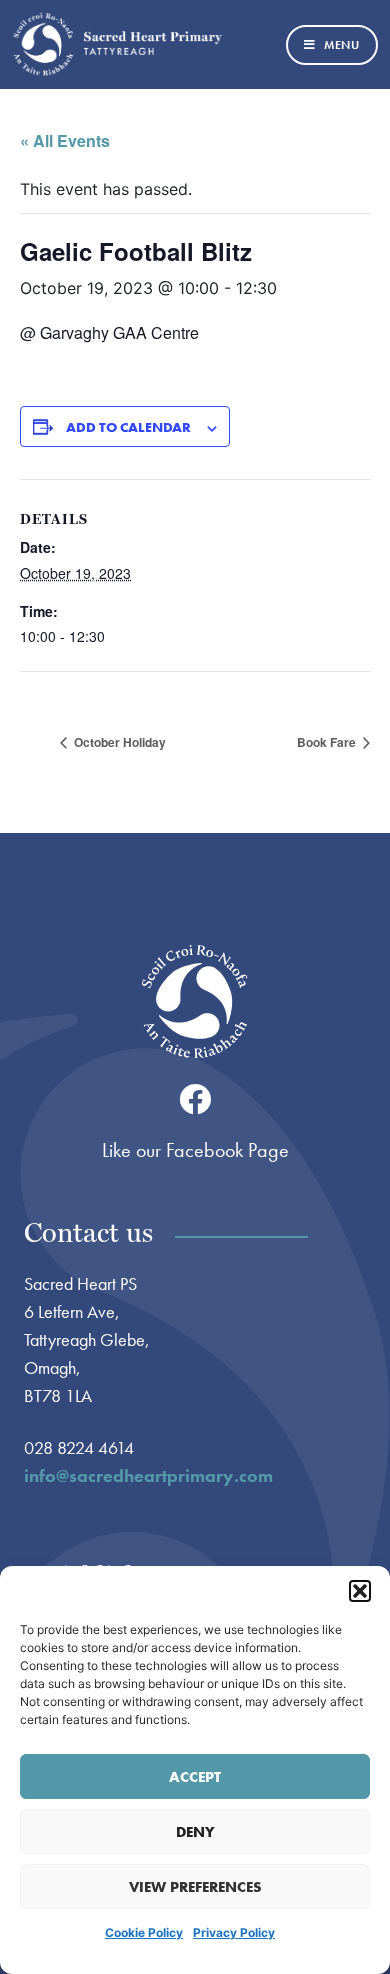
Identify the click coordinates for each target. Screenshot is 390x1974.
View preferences (195, 1887)
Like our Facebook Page (195, 1150)
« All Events (65, 140)
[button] (360, 1591)
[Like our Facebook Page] (195, 1099)
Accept (195, 1777)
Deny (195, 1832)
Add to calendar (128, 427)
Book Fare (328, 742)
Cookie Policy (144, 1932)
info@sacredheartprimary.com (148, 1475)
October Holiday (118, 742)
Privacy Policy (234, 1932)
